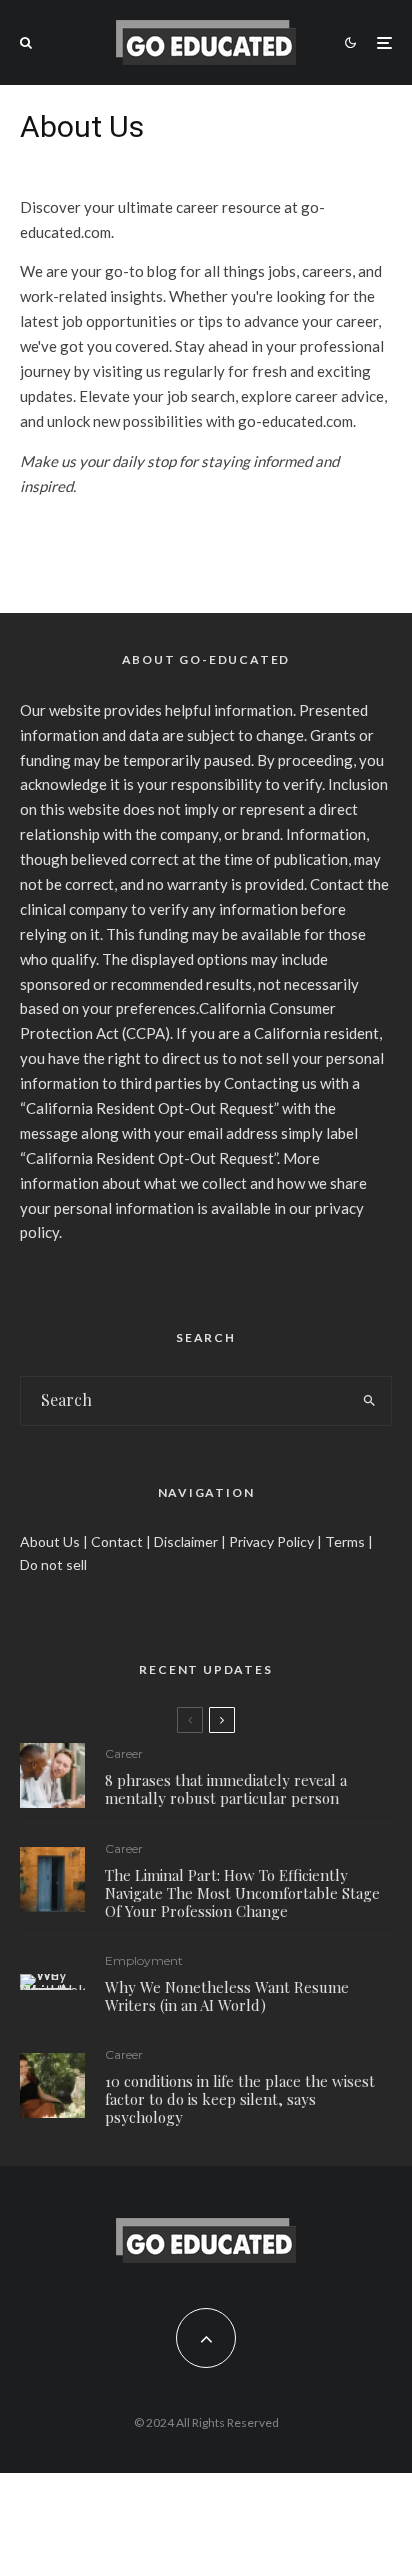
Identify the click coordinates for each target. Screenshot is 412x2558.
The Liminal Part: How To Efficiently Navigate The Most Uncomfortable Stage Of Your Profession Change (242, 1893)
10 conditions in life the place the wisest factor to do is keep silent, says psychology (240, 2099)
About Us (50, 1541)
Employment (144, 1960)
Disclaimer (186, 1541)
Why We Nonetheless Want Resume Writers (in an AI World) (227, 1996)
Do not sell (53, 1564)
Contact (117, 1541)
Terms (345, 1541)
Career (124, 1753)
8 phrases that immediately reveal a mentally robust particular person (226, 1789)
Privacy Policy (271, 1541)
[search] (369, 1401)
